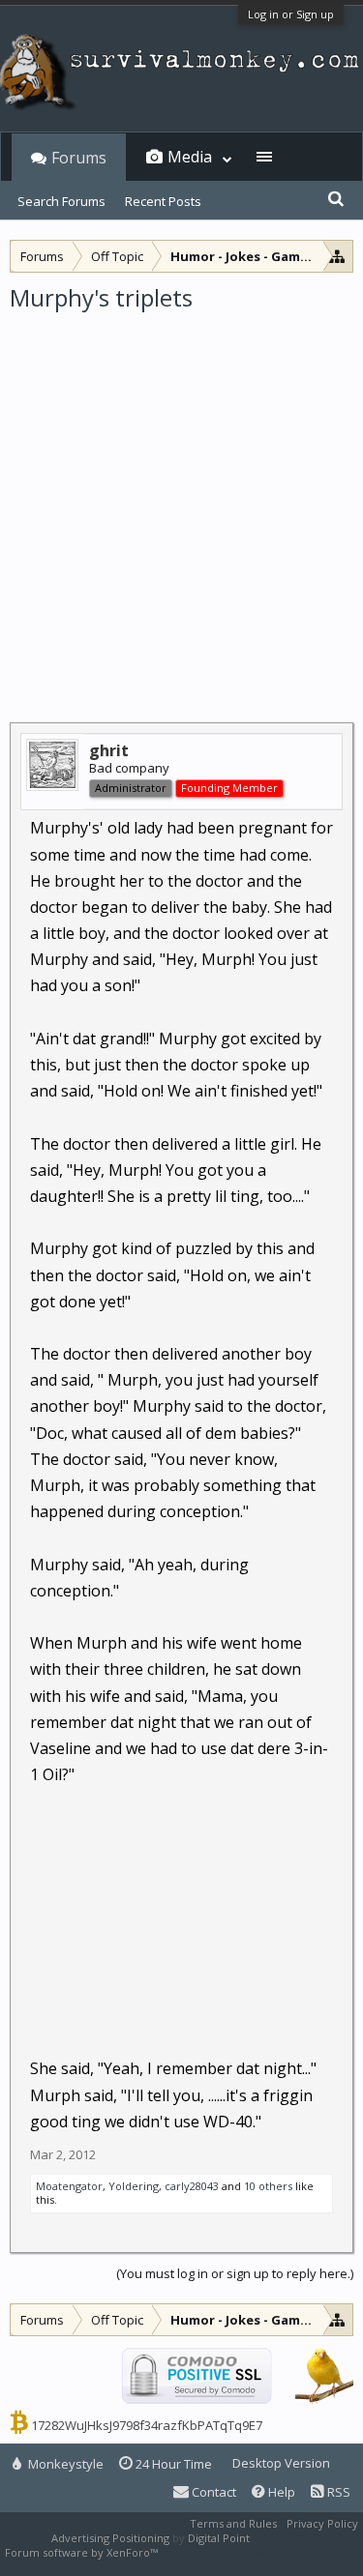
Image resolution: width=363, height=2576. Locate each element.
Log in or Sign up (291, 14)
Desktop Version (281, 2463)
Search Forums (61, 201)
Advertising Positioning (110, 2538)
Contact (212, 2492)
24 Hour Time (172, 2464)
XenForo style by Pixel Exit (228, 2552)
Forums (79, 158)
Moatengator (69, 2186)
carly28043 (192, 2186)
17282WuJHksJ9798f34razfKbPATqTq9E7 (147, 2425)
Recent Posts (163, 201)
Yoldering (134, 2186)
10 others (268, 2186)
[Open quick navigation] (337, 256)
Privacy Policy (322, 2523)
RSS (337, 2492)
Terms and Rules (233, 2523)
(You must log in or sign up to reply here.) (235, 2273)
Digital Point (219, 2538)
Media (190, 157)
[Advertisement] (181, 504)
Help (280, 2492)
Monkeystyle (64, 2464)
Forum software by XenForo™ (83, 2552)
